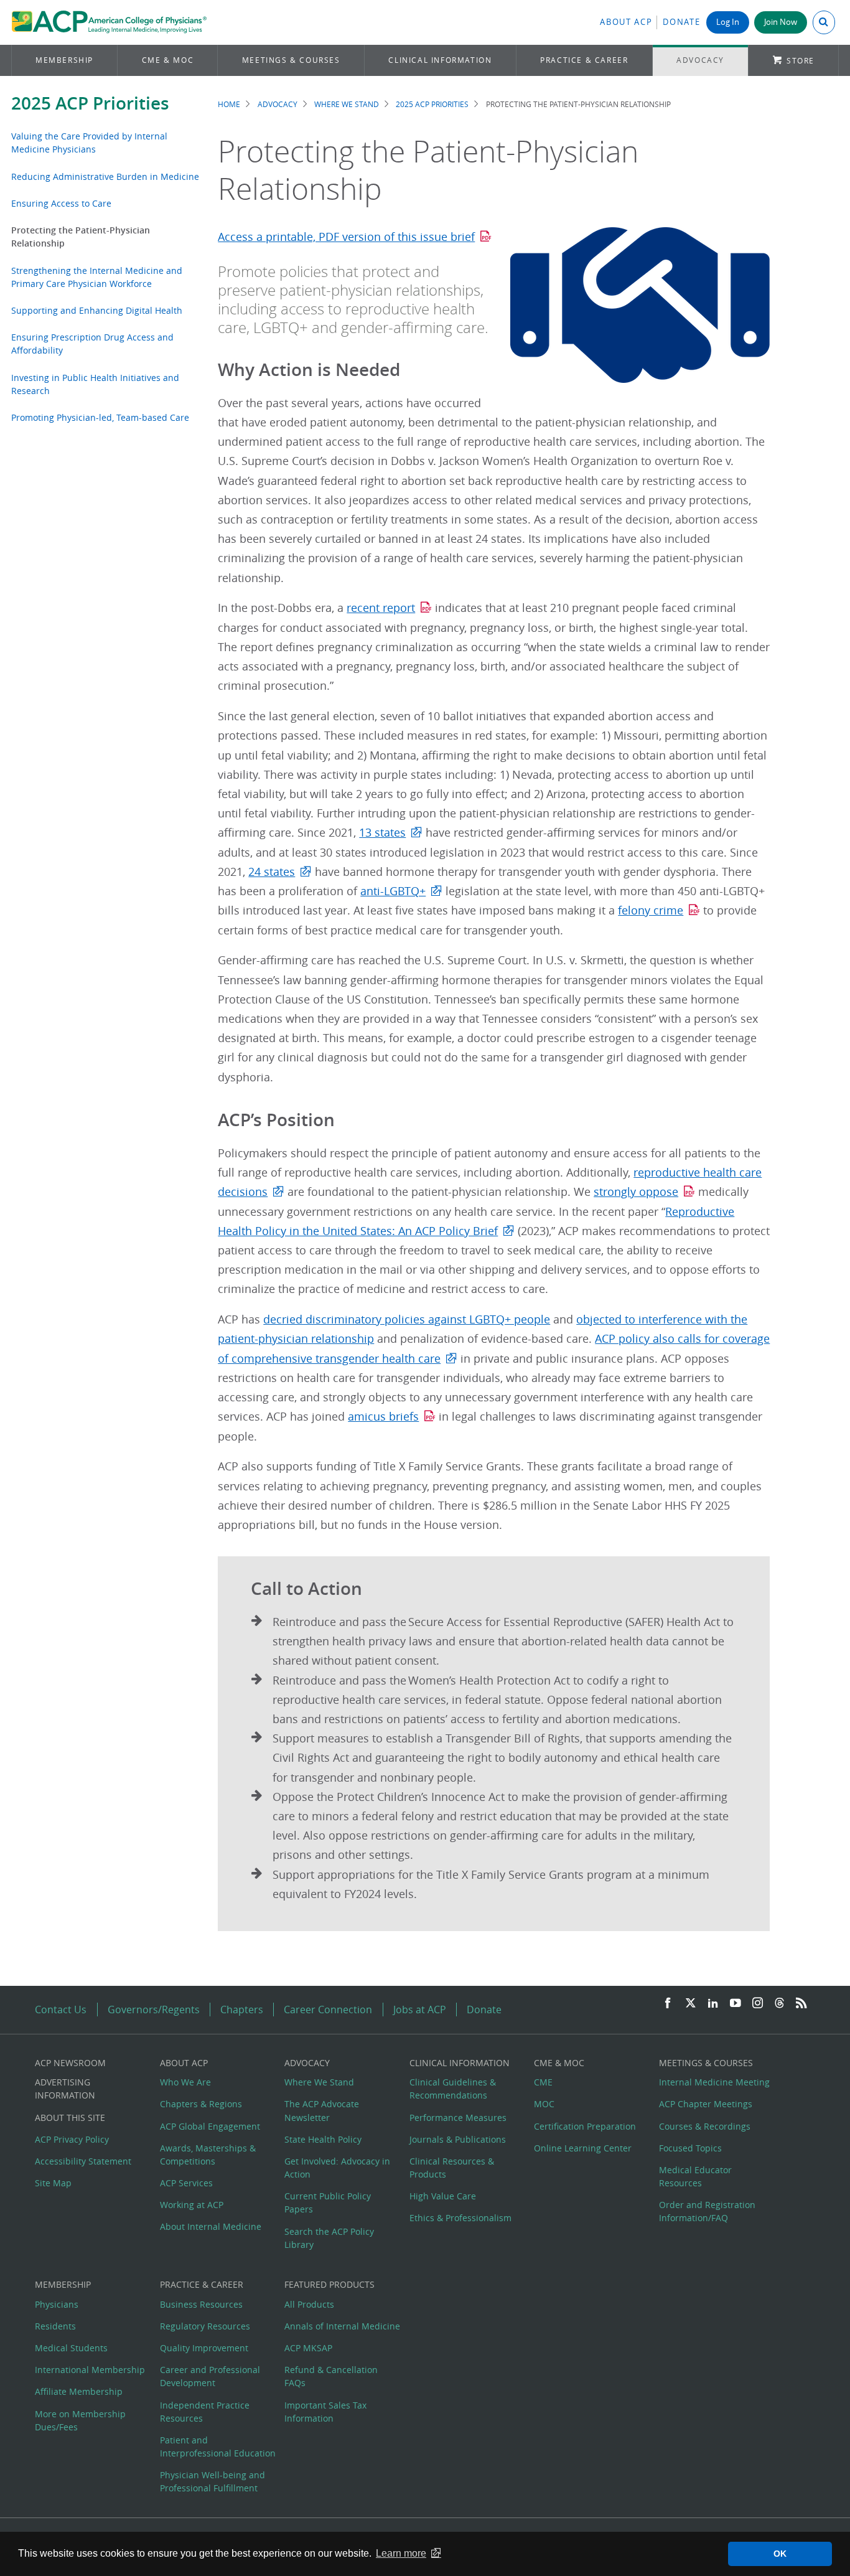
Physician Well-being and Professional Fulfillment (213, 2481)
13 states (382, 833)
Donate (681, 22)
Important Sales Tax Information (325, 2412)
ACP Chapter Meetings (706, 2104)
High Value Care (443, 2196)
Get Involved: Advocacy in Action (337, 2168)
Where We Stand (347, 104)
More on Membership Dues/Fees (80, 2420)
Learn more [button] (401, 2553)
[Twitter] (691, 2004)
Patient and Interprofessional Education (218, 2447)
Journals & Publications (458, 2139)
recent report (381, 608)
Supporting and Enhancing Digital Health (97, 310)
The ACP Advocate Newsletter (322, 2110)
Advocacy (700, 60)
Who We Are (185, 2082)
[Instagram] (758, 2004)
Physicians (57, 2304)
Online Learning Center (583, 2148)
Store (801, 61)
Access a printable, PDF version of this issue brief (346, 237)
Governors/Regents (154, 2010)
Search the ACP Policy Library (329, 2238)
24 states (272, 872)
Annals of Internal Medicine (342, 2326)
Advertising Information (65, 2089)
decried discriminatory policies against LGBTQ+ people (407, 1319)
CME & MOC (168, 60)
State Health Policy (323, 2139)
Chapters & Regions (201, 2104)
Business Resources (201, 2304)
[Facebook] (668, 2004)
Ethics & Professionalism (460, 2218)
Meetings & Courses (291, 60)
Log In (728, 22)
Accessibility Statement (83, 2161)
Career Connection (328, 2010)
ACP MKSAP (308, 2348)
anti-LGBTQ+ (393, 891)
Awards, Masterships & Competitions (208, 2155)
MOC (544, 2104)
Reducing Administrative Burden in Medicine (105, 176)
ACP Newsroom (70, 2063)
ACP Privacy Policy (72, 2139)
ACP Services (186, 2183)
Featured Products (329, 2284)
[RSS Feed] (801, 2004)
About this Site (70, 2118)
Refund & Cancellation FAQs (331, 2376)
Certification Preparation (585, 2126)
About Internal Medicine (211, 2226)
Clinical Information (440, 60)
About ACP (626, 22)
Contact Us (61, 2010)
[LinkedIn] (713, 2004)
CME (543, 2082)
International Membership (90, 2370)
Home (229, 104)
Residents (55, 2326)
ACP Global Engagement (210, 2126)
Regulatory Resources (205, 2326)
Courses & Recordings (705, 2126)
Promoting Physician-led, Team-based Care (100, 417)
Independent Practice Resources (205, 2412)
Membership (64, 60)
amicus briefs (383, 1417)
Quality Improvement (204, 2348)
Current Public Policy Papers (328, 2202)
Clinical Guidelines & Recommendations (453, 2089)
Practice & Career (584, 60)
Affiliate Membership (79, 2391)
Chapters (242, 2010)
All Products (309, 2304)
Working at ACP (192, 2205)
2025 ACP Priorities (90, 103)
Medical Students (71, 2348)
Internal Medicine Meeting (714, 2082)
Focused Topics (690, 2148)
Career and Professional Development (210, 2376)
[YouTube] (736, 2004)
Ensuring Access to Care (61, 203)
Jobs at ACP (420, 2010)
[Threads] (779, 2004)
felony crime (651, 910)
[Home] (109, 22)
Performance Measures (458, 2118)
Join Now (781, 22)
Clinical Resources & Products (452, 2168)
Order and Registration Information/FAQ (707, 2211)
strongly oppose (636, 1192)
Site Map (53, 2183)
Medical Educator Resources (695, 2176)
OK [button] (780, 2554)
